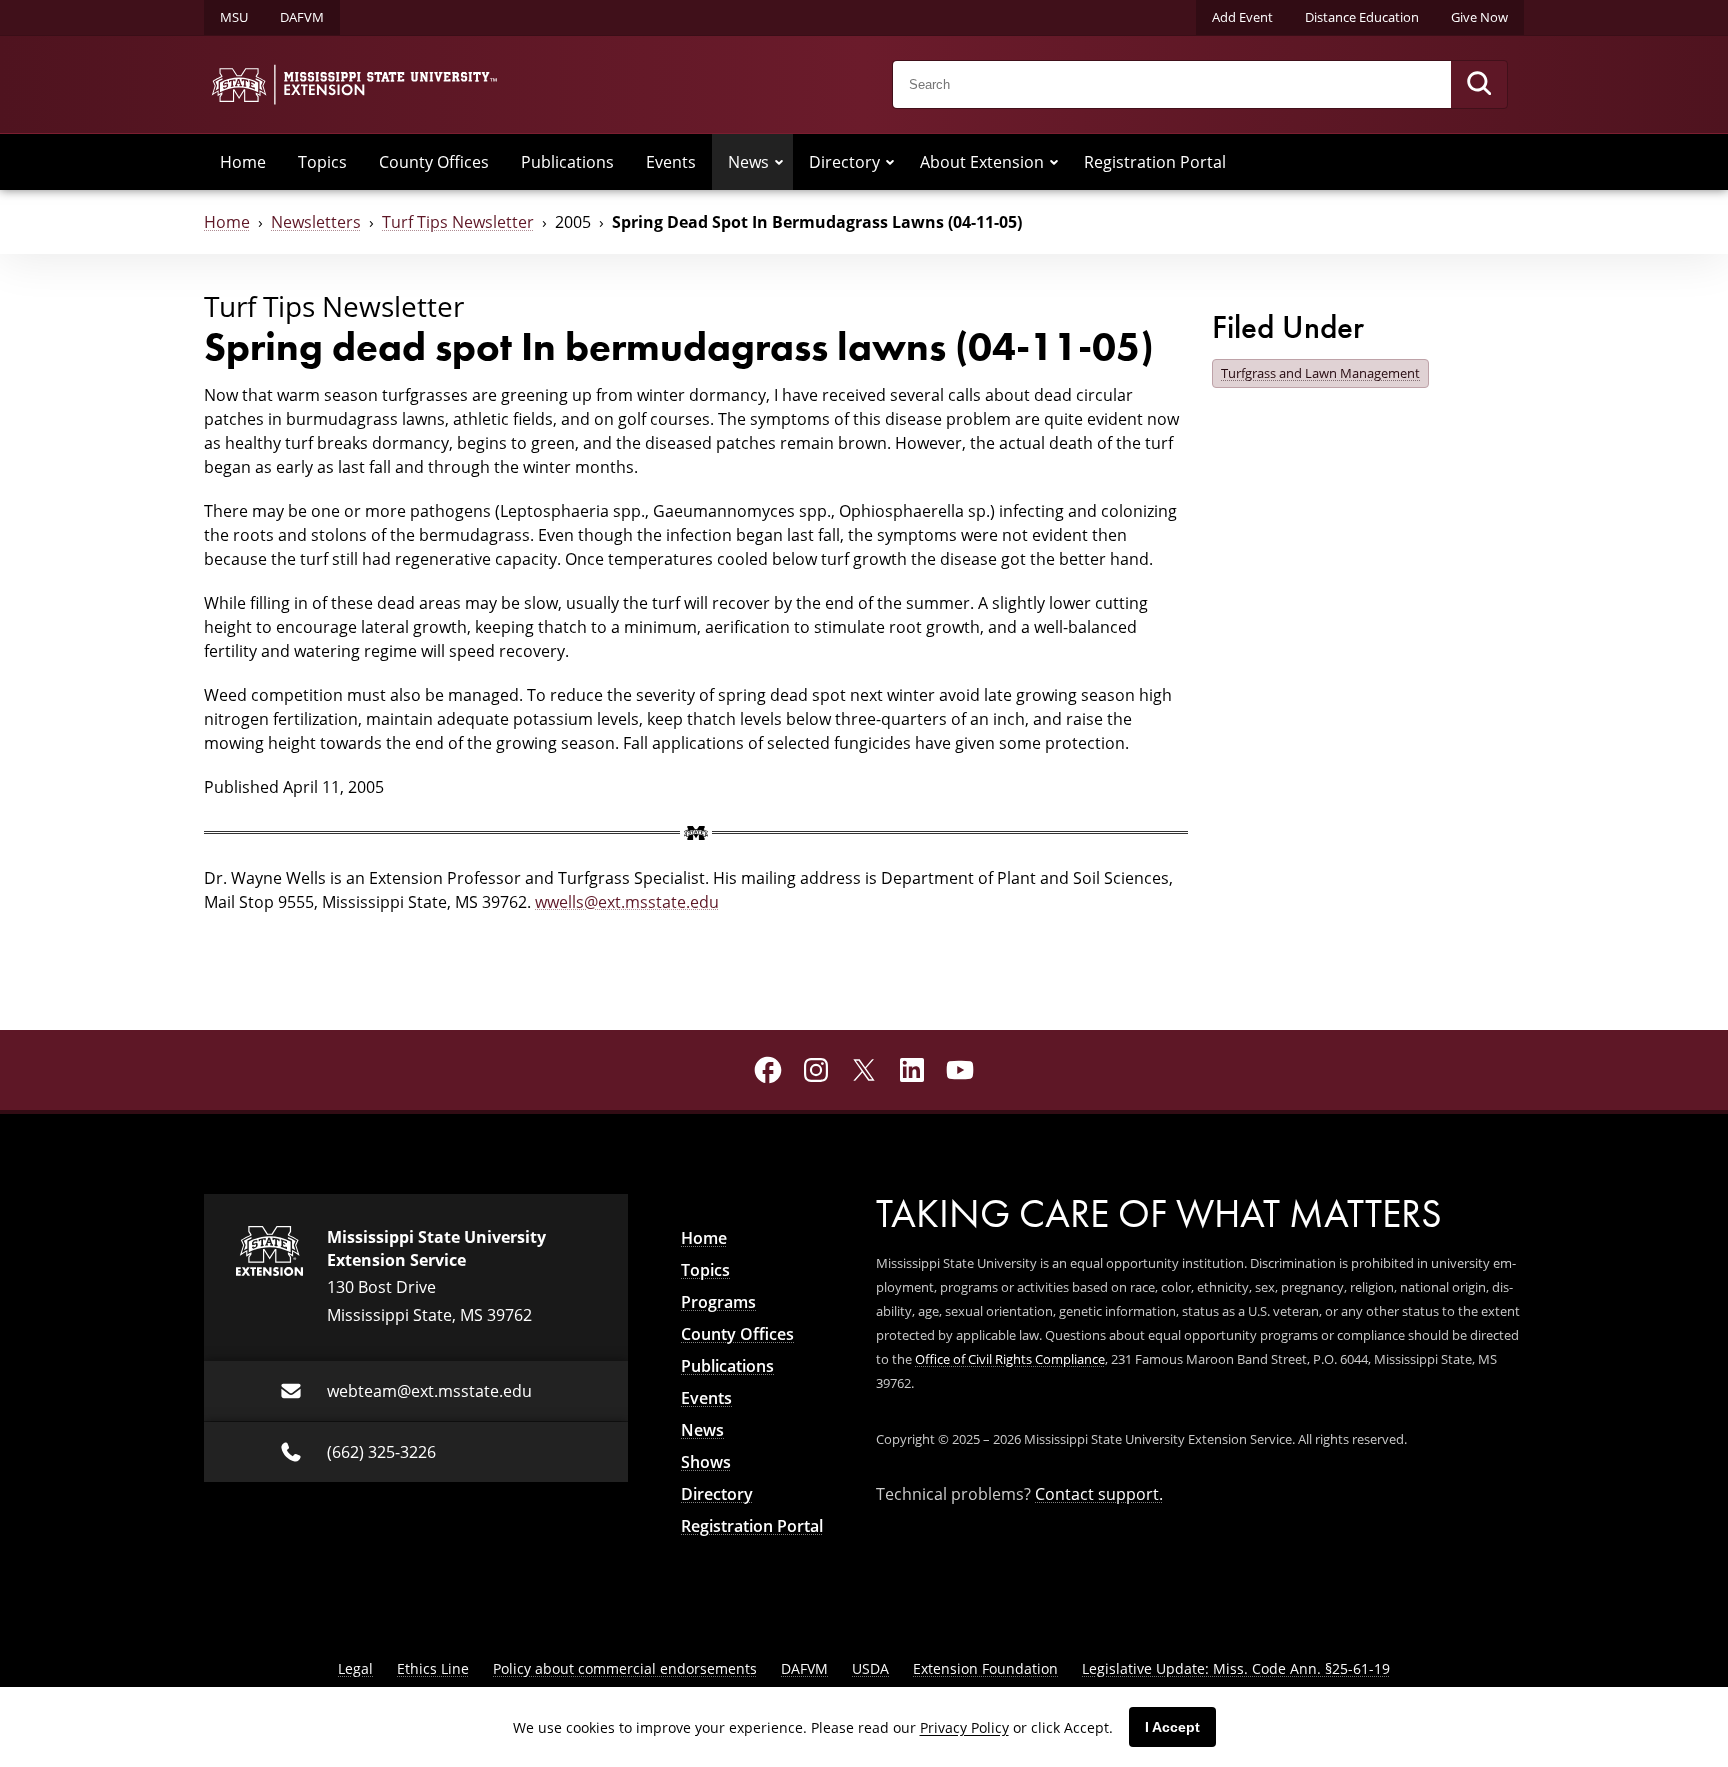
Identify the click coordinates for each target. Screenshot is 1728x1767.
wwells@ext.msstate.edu (627, 902)
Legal (355, 1668)
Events (671, 162)
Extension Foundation (985, 1668)
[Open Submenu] (779, 162)
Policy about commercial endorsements (625, 1668)
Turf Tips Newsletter (458, 222)
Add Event (1242, 17)
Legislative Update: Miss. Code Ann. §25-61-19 (1236, 1668)
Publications (567, 162)
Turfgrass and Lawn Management (1320, 373)
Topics (322, 162)
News (748, 162)
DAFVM (302, 17)
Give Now (1479, 17)
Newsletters (316, 222)
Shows (706, 1462)
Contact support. (1099, 1494)
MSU (234, 17)
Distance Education (1362, 17)
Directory (844, 162)
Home (243, 162)
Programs (718, 1302)
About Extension (982, 162)
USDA (870, 1668)
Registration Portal (1155, 162)
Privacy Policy (964, 1727)
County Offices (434, 162)
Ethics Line (433, 1668)
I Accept (1172, 1727)
